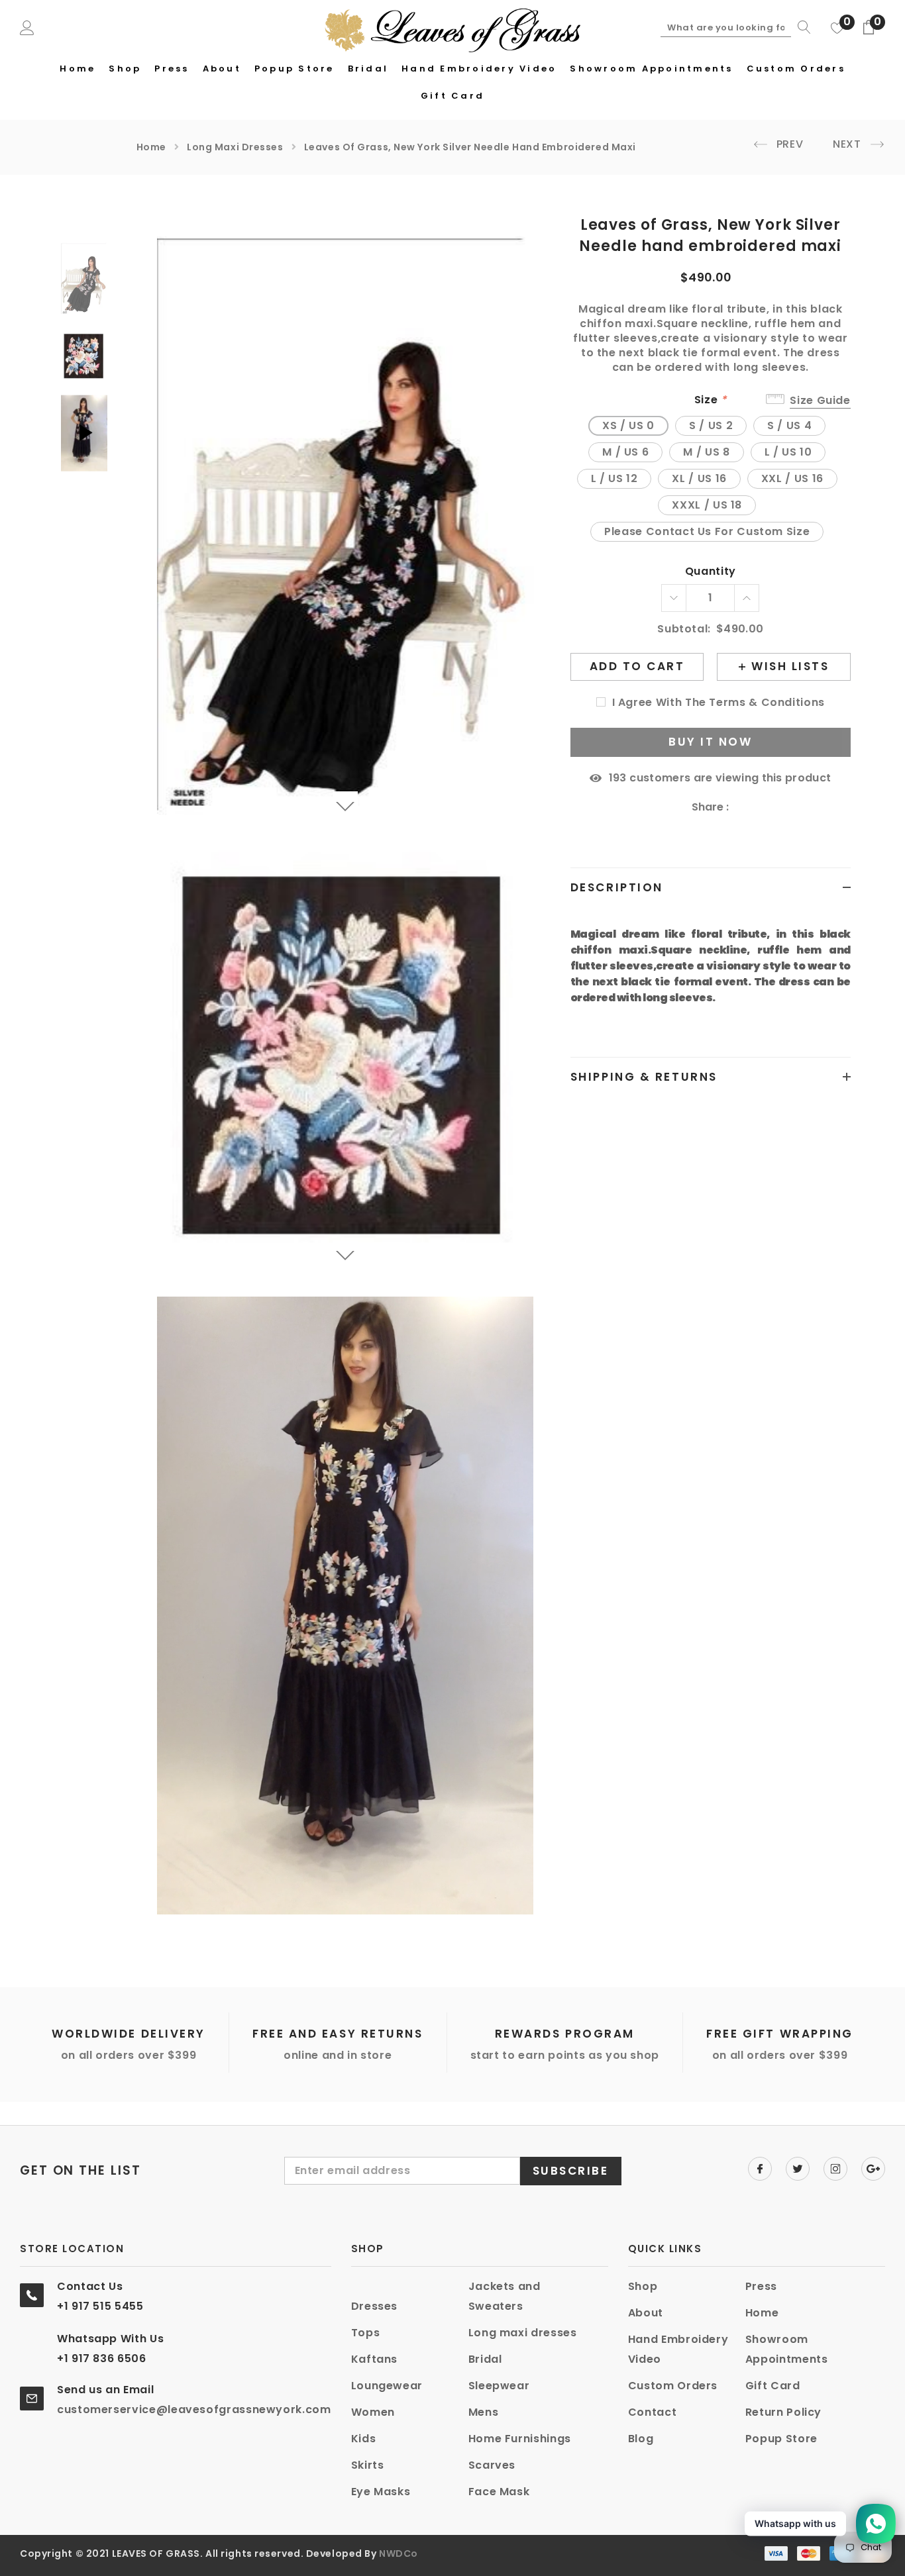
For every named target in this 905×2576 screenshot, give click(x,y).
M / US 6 (625, 452)
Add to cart (637, 666)
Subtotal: (684, 629)
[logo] (453, 28)
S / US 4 (789, 425)
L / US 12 (614, 478)
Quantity (711, 572)
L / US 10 (788, 452)
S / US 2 (711, 425)
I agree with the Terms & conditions (719, 703)
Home (151, 147)
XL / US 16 (699, 478)
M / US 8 (706, 452)
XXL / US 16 (792, 478)
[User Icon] (27, 27)
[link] (89, 279)
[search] (801, 27)
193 (618, 778)
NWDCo (399, 2553)
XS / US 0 (628, 425)
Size (711, 400)
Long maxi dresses (235, 147)
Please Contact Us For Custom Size (707, 531)
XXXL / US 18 (707, 505)
